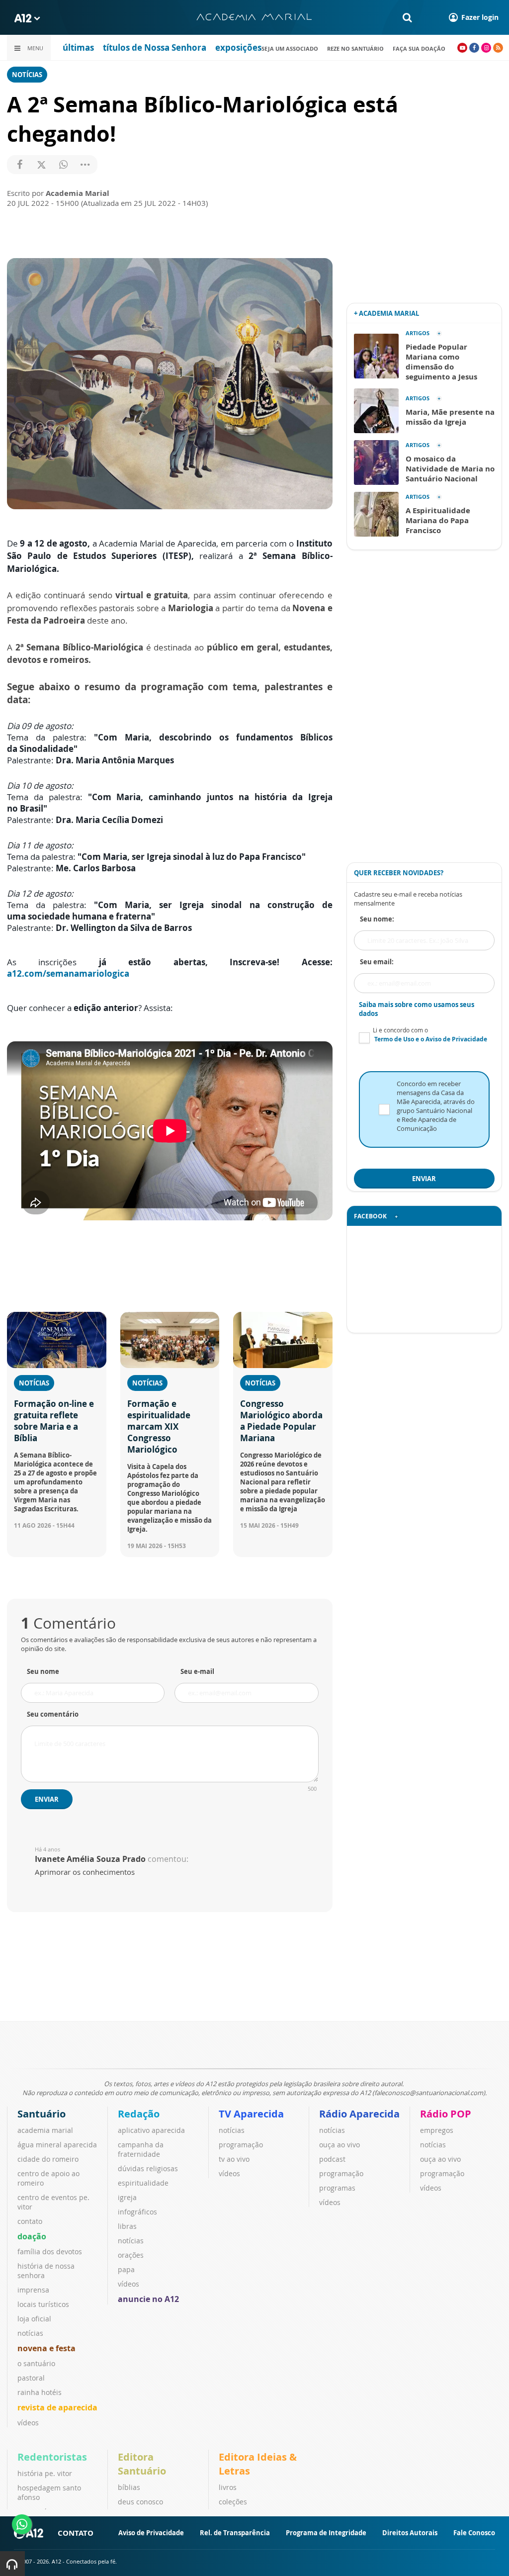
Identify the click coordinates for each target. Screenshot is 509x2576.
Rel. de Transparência (235, 2533)
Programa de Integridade (326, 2533)
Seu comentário (53, 1714)
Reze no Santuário (355, 48)
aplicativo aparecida (151, 2130)
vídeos (28, 2423)
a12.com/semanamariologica (68, 973)
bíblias (129, 2487)
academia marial (45, 2130)
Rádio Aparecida (359, 2114)
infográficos (137, 2212)
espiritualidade (143, 2183)
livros (228, 2487)
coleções (233, 2502)
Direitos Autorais (410, 2533)
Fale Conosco (474, 2533)
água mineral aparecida (57, 2145)
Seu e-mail (197, 1671)
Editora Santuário (142, 2464)
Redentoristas (52, 2457)
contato (30, 2221)
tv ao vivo (234, 2159)
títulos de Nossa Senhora (155, 47)
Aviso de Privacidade (151, 2533)
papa (126, 2269)
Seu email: (377, 962)
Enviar (47, 1799)
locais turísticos (43, 2304)
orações (131, 2255)
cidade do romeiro (48, 2159)
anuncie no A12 (148, 2299)
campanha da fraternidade (141, 2149)
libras (127, 2226)
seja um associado (290, 48)
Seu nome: (377, 919)
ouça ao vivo (339, 2145)
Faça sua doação (419, 48)
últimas (78, 47)
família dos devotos (50, 2252)
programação (241, 2145)
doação (32, 2236)
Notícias (27, 75)
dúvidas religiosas (148, 2168)
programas (337, 2188)
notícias (30, 2333)
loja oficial (34, 2319)
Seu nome (43, 1671)
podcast (332, 2159)
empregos (437, 2130)
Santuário (42, 2114)
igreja (127, 2197)
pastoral (31, 2378)
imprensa (33, 2290)
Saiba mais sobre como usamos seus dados (417, 1009)
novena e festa (46, 2348)
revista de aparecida (57, 2407)
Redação (139, 2114)
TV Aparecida (251, 2114)
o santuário (36, 2363)
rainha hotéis (40, 2392)
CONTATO (76, 2533)
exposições (238, 47)
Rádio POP (446, 2114)
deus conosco (140, 2502)
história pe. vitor (45, 2473)
